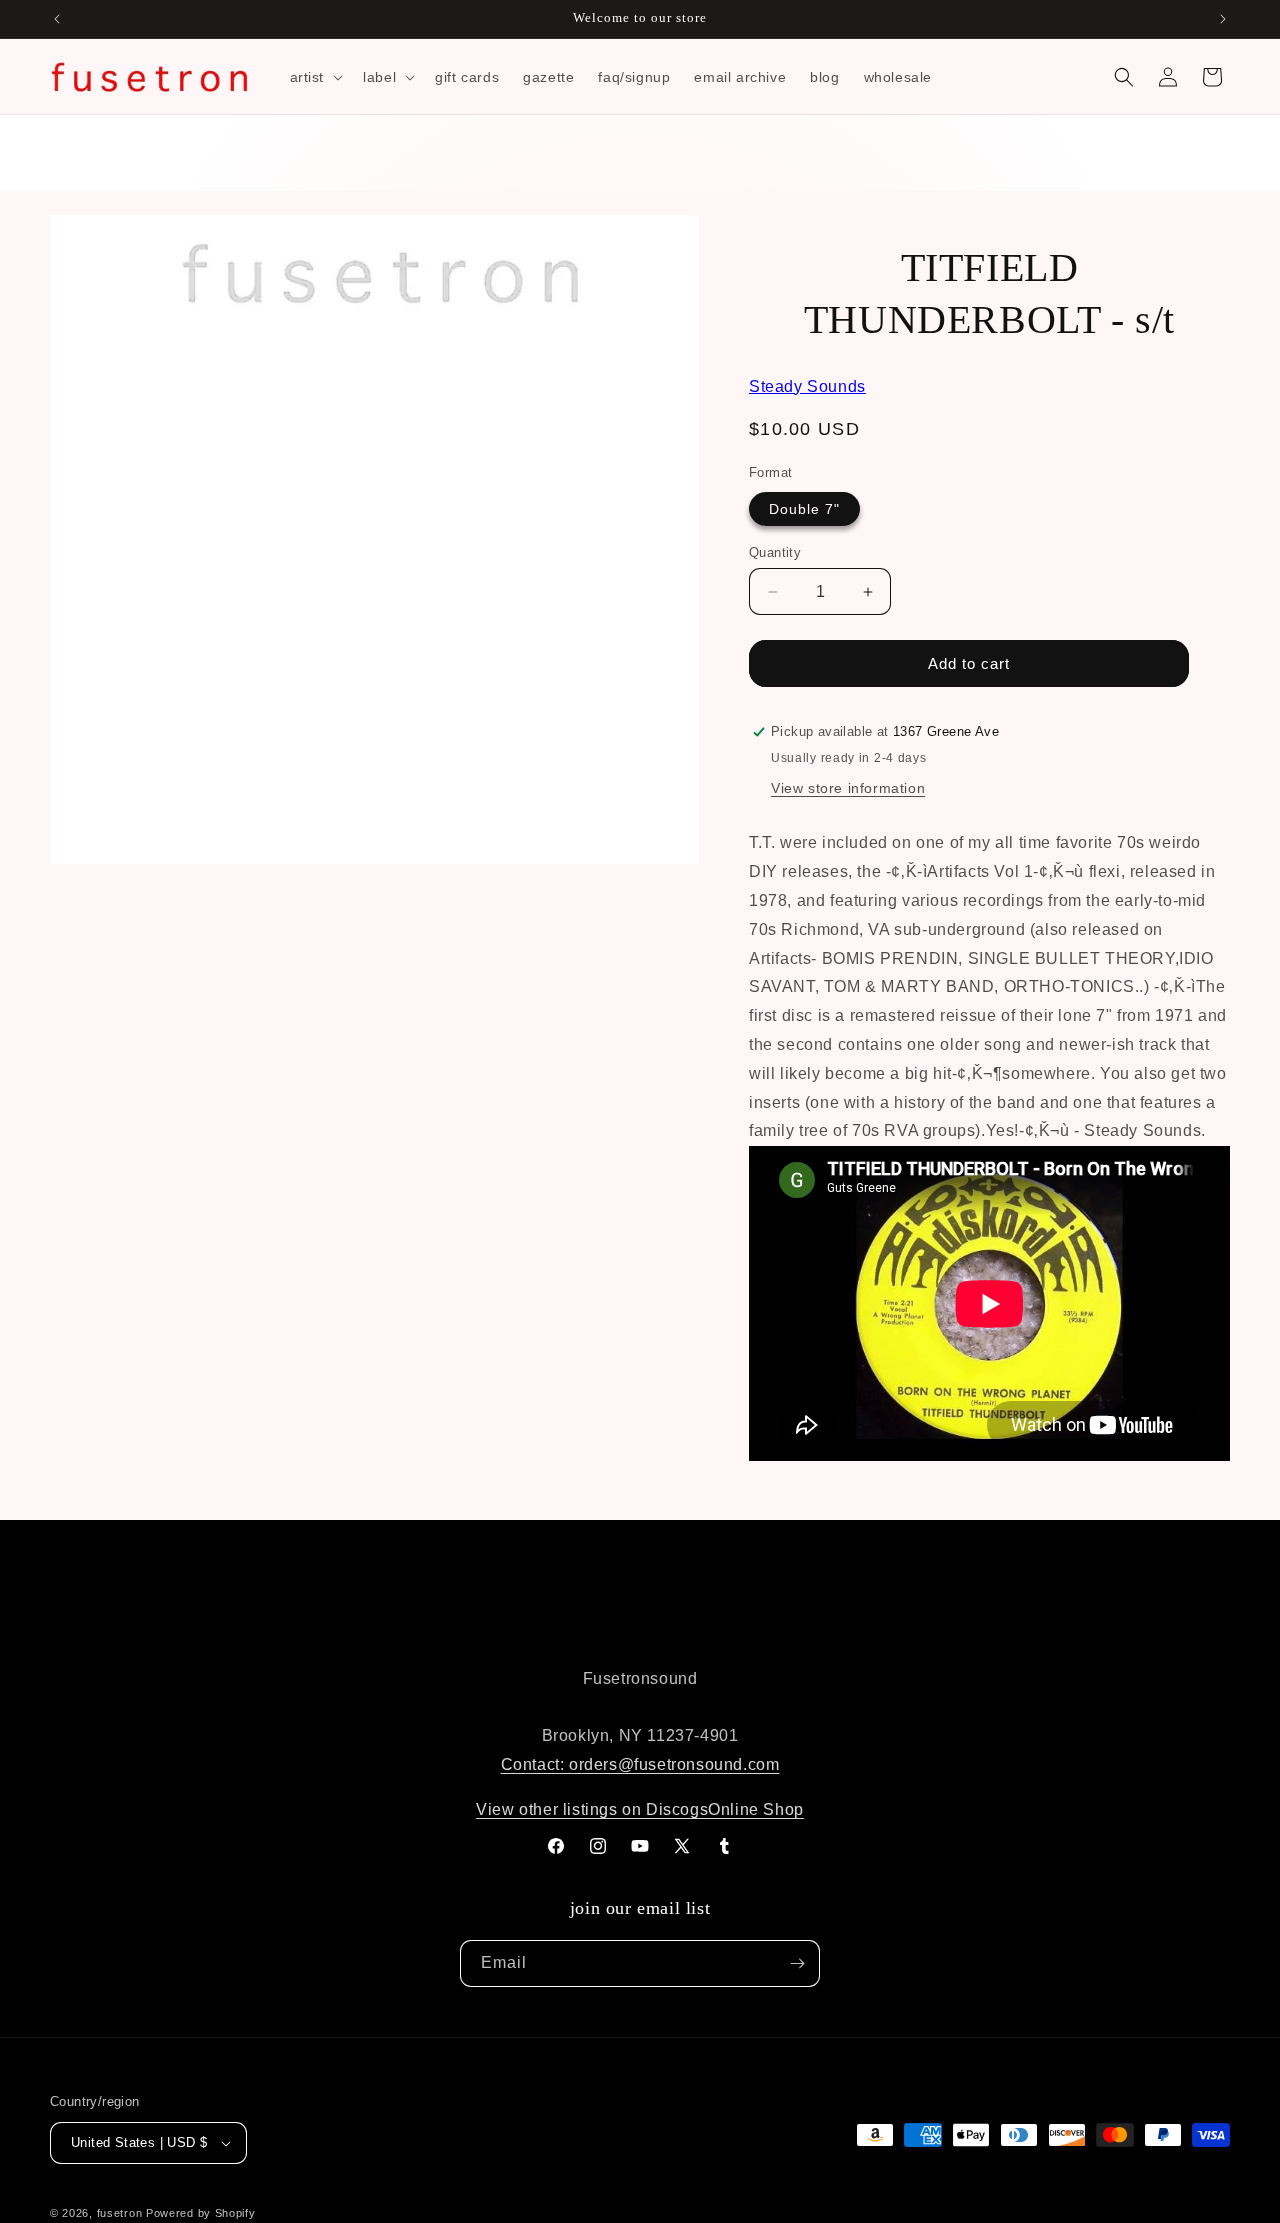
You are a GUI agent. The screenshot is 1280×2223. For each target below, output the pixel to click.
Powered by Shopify (201, 2213)
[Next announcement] (1223, 19)
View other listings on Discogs (592, 1809)
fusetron (120, 2213)
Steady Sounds (807, 386)
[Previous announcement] (57, 19)
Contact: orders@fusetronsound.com (640, 1764)
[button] (315, 77)
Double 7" (804, 509)
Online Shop (756, 1809)
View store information (848, 788)
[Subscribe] (797, 1963)
